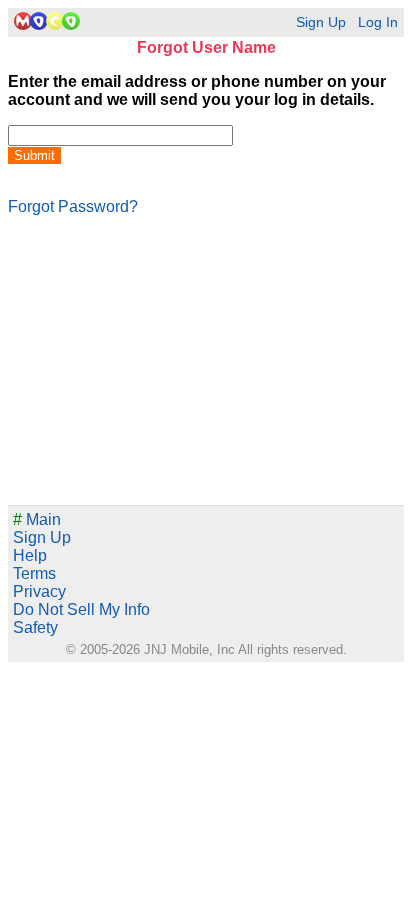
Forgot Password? (73, 206)
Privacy (39, 591)
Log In (378, 22)
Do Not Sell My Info (81, 609)
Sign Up (321, 22)
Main (37, 519)
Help (30, 555)
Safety (35, 627)
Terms (34, 573)
